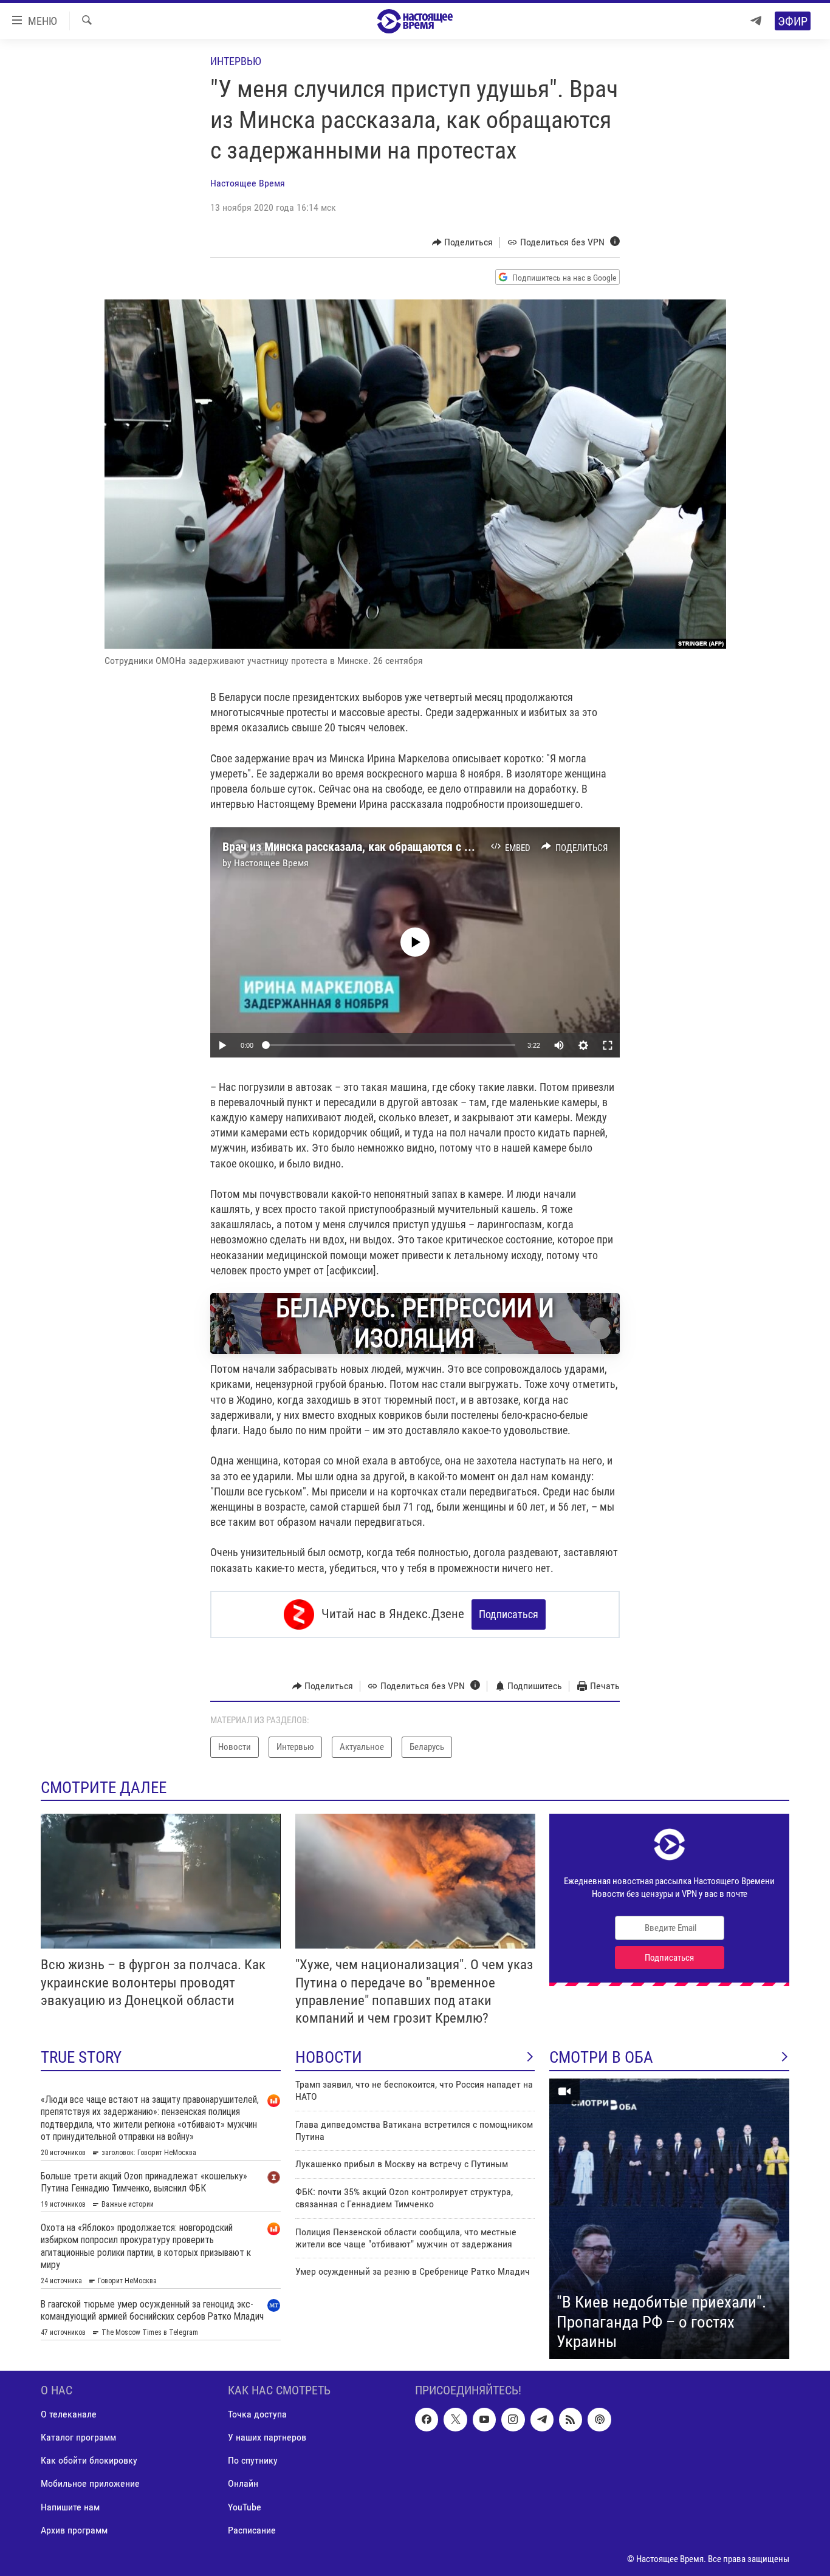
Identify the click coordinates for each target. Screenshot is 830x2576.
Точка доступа (257, 2414)
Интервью (236, 61)
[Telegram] (756, 21)
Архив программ (74, 2530)
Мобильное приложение (90, 2483)
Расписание (252, 2530)
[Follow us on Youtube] (484, 2419)
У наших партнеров (267, 2437)
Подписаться (509, 1614)
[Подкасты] (599, 2419)
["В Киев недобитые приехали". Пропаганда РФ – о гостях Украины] (669, 2219)
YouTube (245, 2506)
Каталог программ (78, 2437)
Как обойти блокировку (89, 2460)
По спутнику (253, 2460)
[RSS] (571, 2419)
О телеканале (69, 2414)
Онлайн (243, 2483)
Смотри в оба (601, 2057)
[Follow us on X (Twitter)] (455, 2419)
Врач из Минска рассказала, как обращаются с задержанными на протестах (417, 847)
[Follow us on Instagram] (513, 2419)
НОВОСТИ (329, 2057)
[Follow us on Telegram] (542, 2419)
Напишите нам (70, 2506)
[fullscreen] (608, 1045)
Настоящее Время (248, 183)
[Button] (463, 242)
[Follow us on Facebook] (427, 2419)
